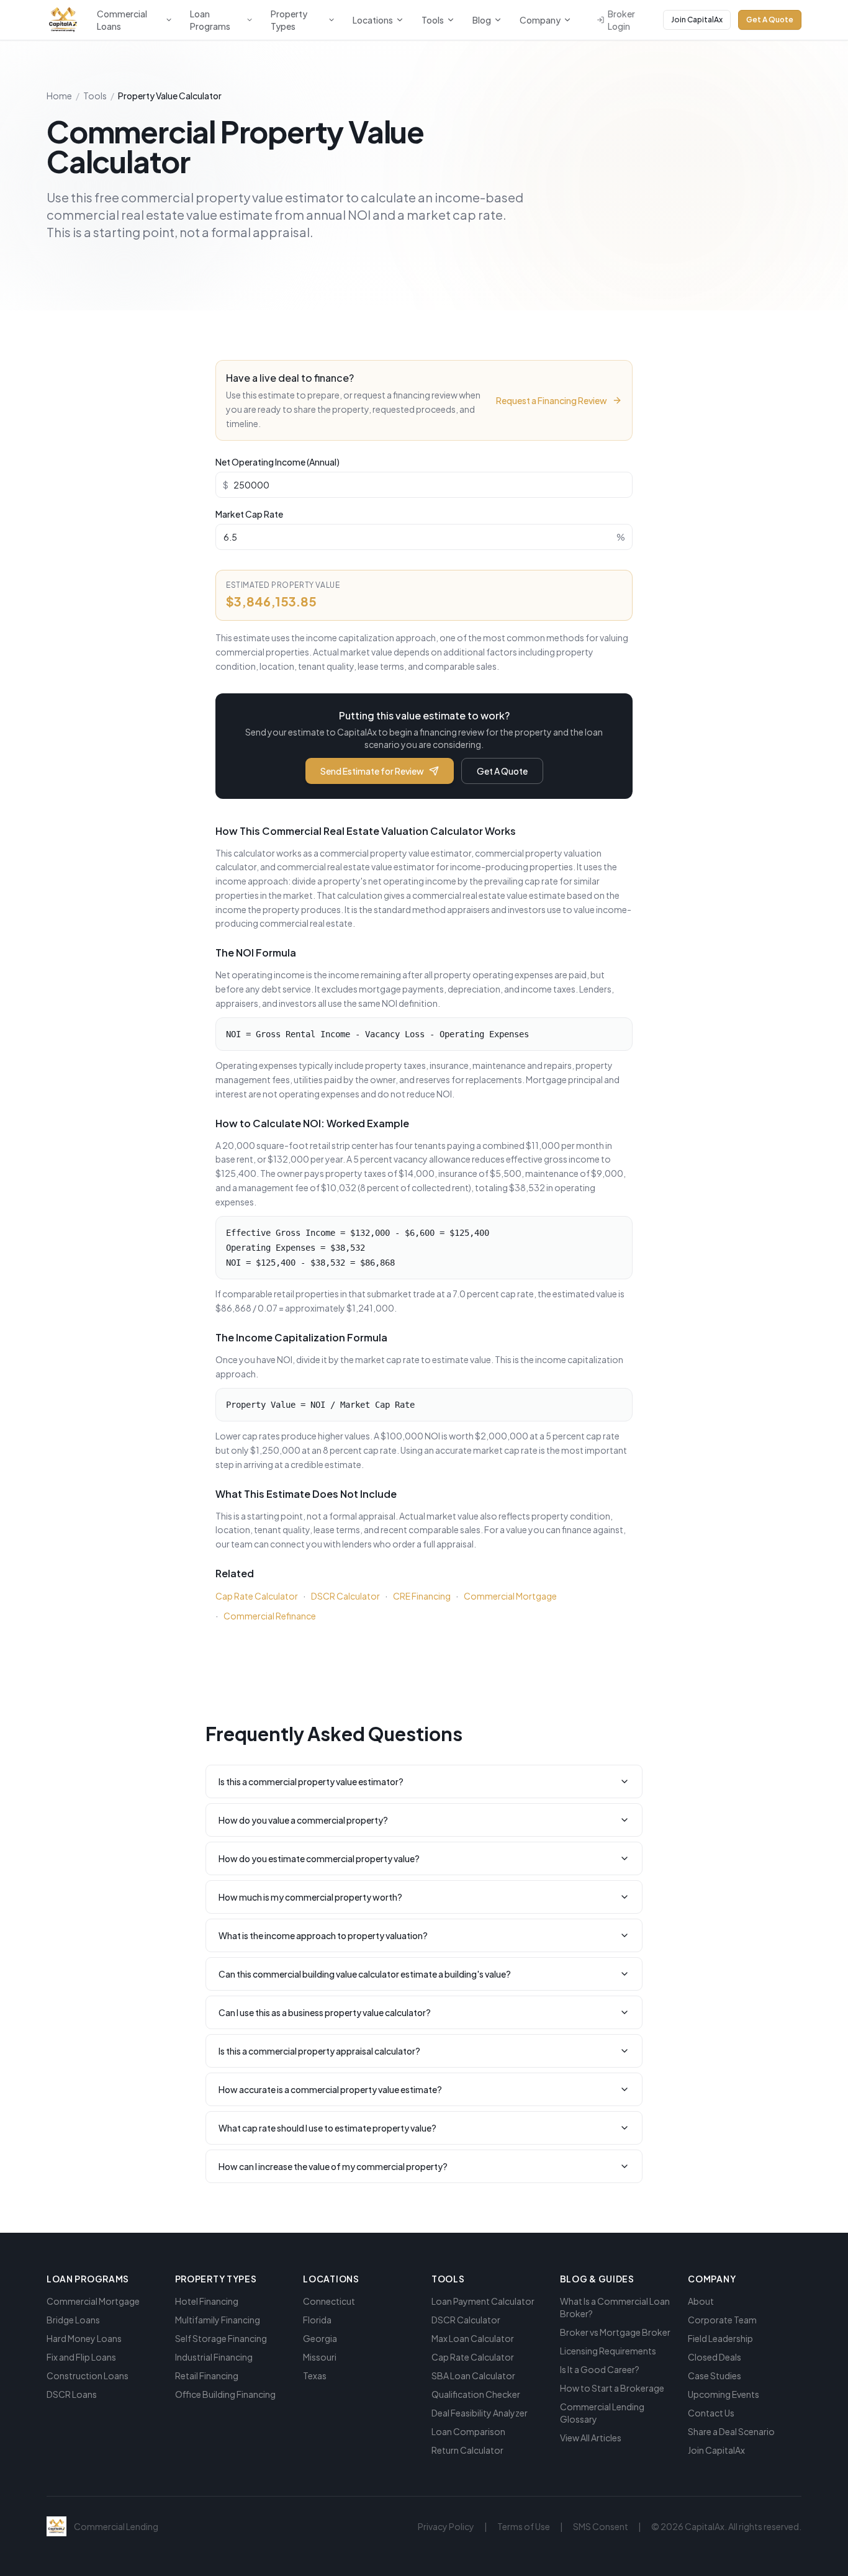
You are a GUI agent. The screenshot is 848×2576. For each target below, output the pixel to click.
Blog (482, 20)
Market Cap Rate (249, 514)
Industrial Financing (214, 2357)
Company (540, 20)
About (701, 2301)
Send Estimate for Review (372, 771)
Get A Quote (770, 20)
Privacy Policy (446, 2526)
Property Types (289, 20)
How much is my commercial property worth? (310, 1897)
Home (59, 96)
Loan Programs (210, 20)
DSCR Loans (72, 2394)
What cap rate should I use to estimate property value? (327, 2128)
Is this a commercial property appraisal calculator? (319, 2051)
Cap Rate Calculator (257, 1596)
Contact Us (711, 2413)
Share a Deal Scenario (731, 2431)
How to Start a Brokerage (612, 2388)
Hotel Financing (207, 2301)
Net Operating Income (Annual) (277, 462)
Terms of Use (524, 2526)
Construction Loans (88, 2376)
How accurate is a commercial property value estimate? (330, 2089)
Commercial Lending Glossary (602, 2413)
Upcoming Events (724, 2394)
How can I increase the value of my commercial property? (333, 2166)
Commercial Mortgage (510, 1596)
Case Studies (715, 2376)
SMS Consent (601, 2526)
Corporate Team (722, 2320)
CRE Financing (422, 1596)
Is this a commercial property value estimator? (311, 1781)
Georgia (320, 2338)
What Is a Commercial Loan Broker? (615, 2307)
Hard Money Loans (84, 2338)
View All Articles (591, 2438)
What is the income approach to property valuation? (323, 1935)
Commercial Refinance (270, 1616)
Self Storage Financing (221, 2338)
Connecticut (329, 2301)
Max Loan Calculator (473, 2338)
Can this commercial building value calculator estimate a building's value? (365, 1974)
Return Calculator (467, 2450)
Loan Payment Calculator (483, 2301)
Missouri (320, 2357)
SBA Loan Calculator (473, 2376)
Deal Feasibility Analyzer (480, 2413)
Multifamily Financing (218, 2320)
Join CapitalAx (697, 20)
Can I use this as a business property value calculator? (325, 2012)
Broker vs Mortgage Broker (615, 2332)
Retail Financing (207, 2376)
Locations (373, 20)
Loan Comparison (468, 2431)
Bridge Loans (73, 2320)
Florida (317, 2320)
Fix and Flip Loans (81, 2357)
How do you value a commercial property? (303, 1820)
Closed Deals (715, 2357)
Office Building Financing (225, 2394)
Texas (315, 2376)
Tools (433, 20)
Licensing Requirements (608, 2351)
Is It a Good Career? (600, 2369)
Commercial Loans (122, 20)
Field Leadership (720, 2338)
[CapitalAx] (63, 20)
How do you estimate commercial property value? (319, 1858)
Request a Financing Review (552, 400)
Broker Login (621, 20)
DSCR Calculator (345, 1596)
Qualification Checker (476, 2394)
